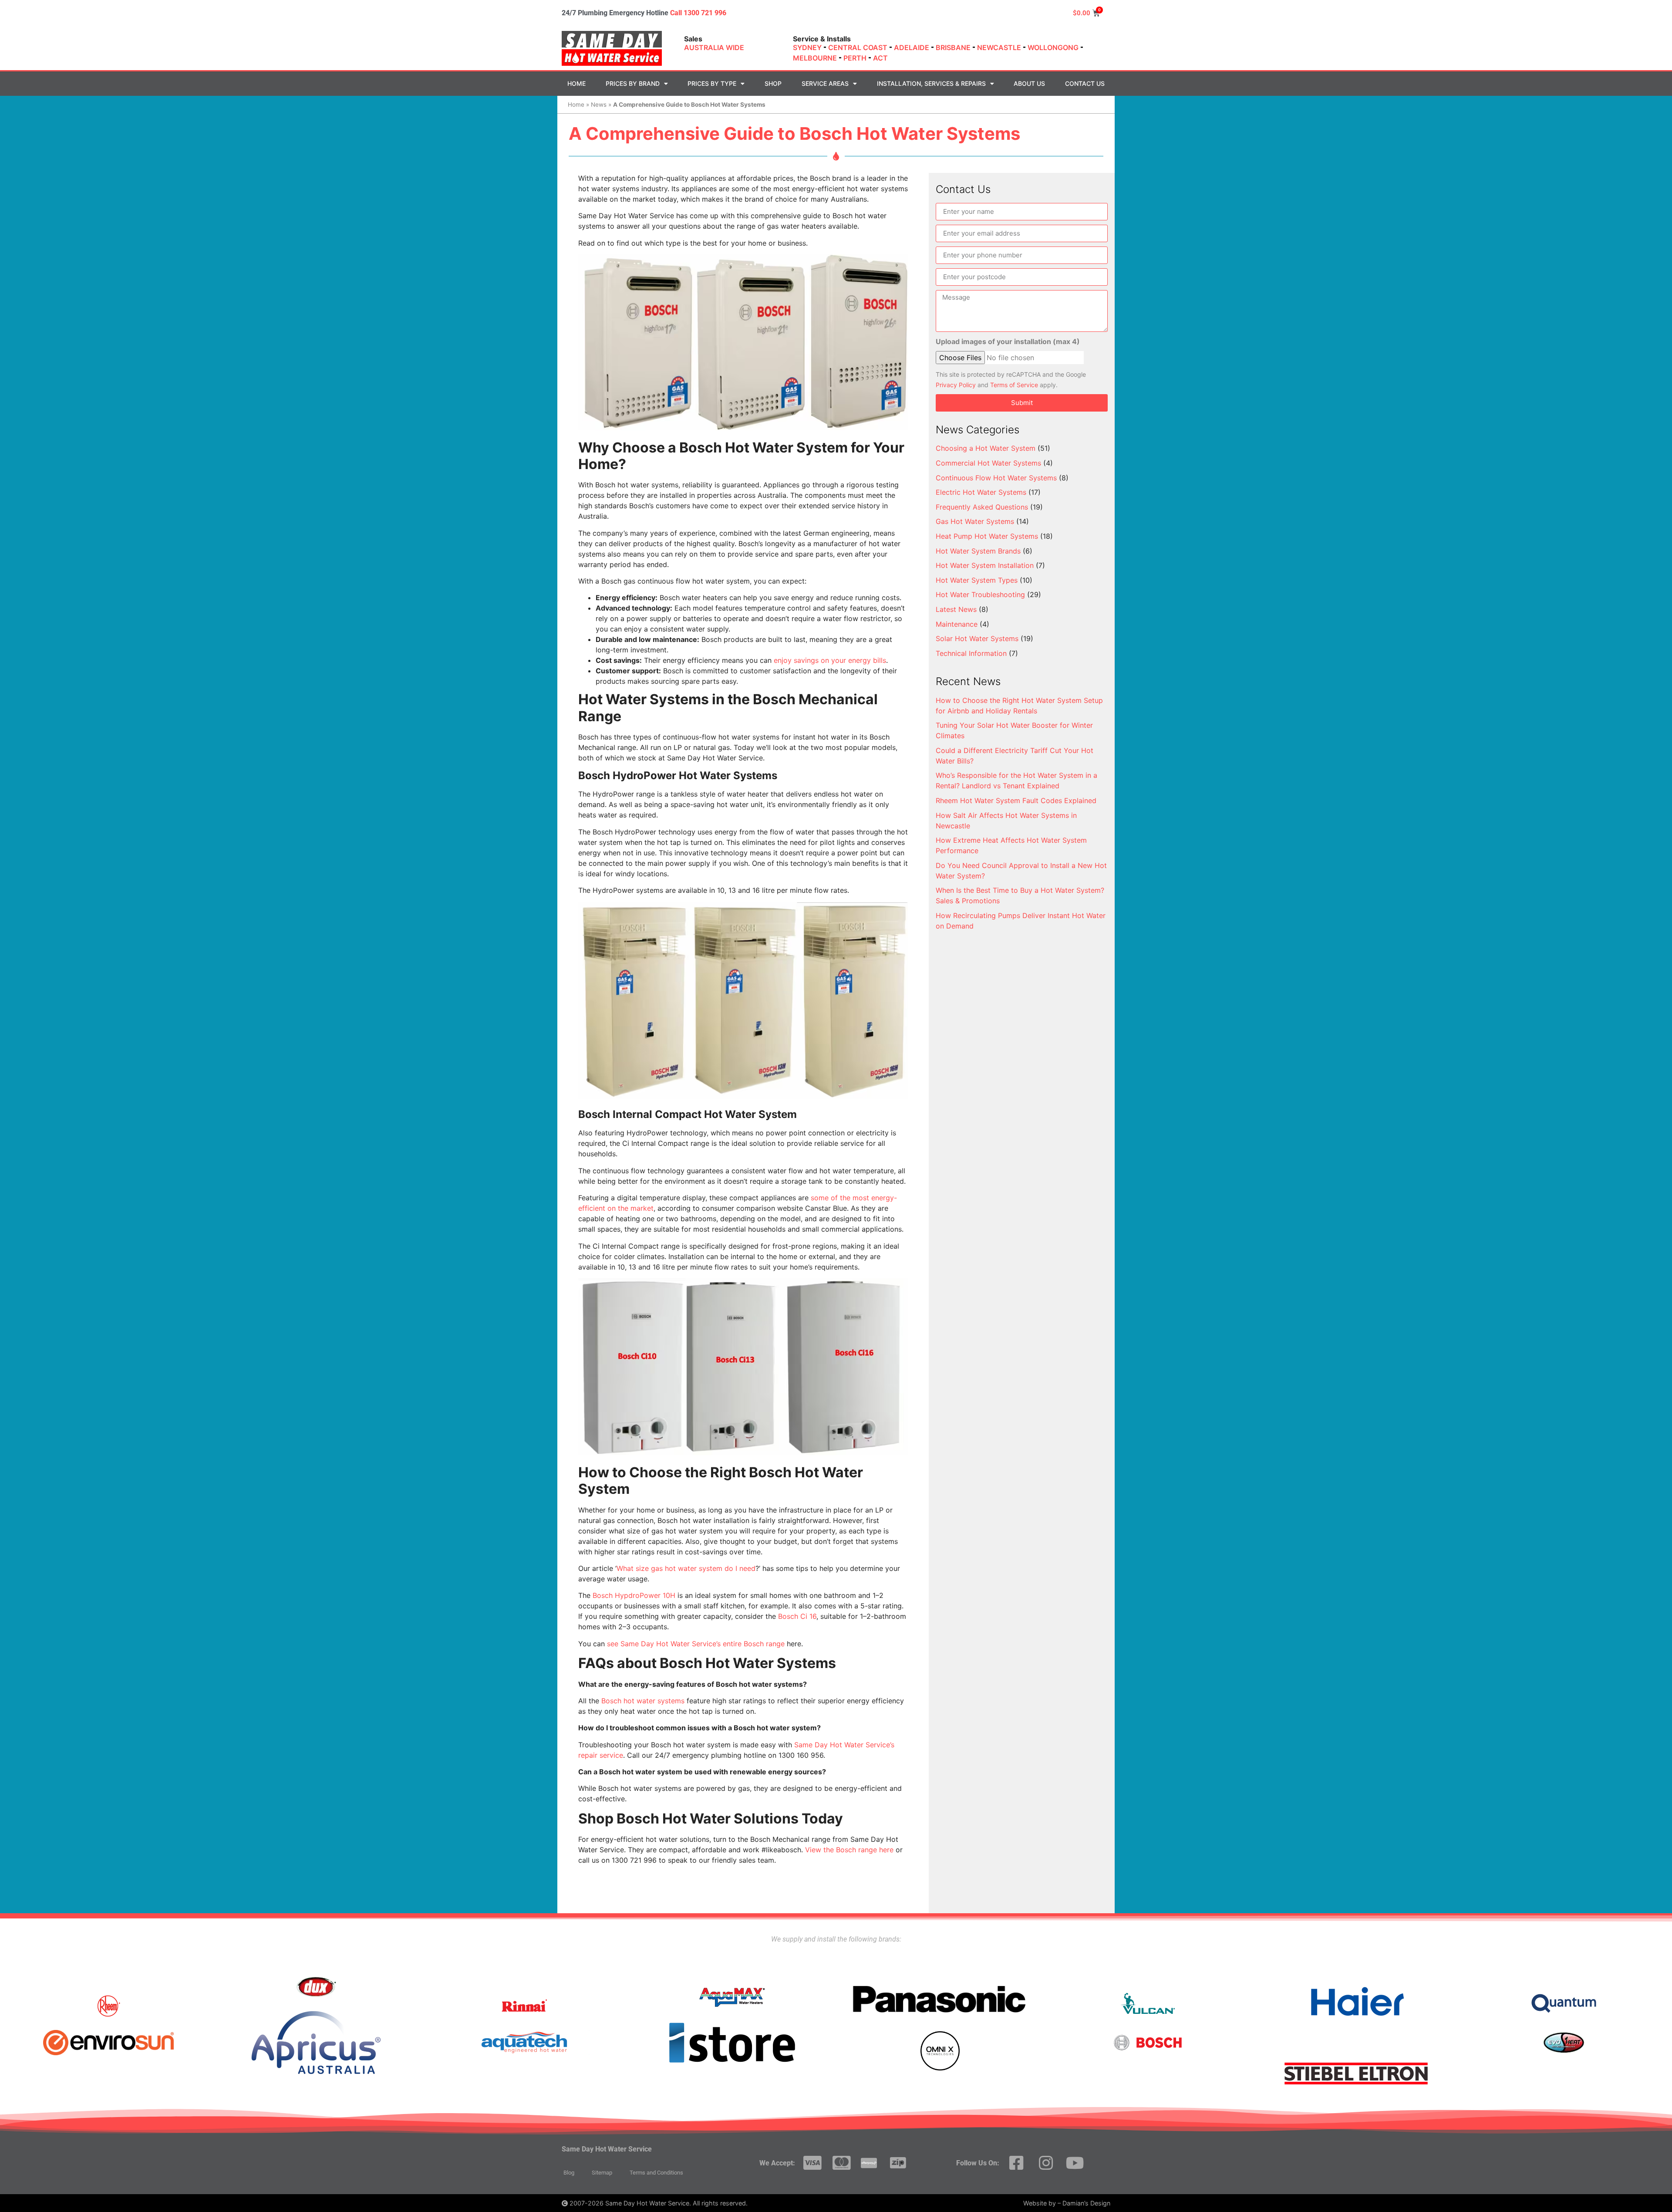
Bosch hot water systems (643, 1701)
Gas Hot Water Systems (975, 521)
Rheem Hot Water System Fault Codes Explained (1016, 800)
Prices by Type (712, 83)
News (599, 105)
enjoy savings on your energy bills (830, 660)
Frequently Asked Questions (982, 507)
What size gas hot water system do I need (686, 1568)
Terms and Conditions (656, 2173)
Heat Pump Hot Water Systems (987, 536)
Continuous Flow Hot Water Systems (996, 478)
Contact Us (1085, 83)
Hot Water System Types (977, 580)
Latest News (956, 609)
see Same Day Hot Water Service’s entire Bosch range (696, 1644)
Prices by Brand (633, 83)
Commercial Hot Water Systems (988, 463)
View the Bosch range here (849, 1850)
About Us (1029, 83)
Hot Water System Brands (978, 551)
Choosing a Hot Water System (986, 448)
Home (576, 83)
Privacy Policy (956, 385)
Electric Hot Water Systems (981, 492)
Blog (569, 2173)
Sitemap (602, 2173)
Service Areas (825, 83)
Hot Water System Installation (985, 565)
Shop (773, 83)
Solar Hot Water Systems (977, 638)
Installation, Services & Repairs (931, 83)
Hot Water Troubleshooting (980, 594)
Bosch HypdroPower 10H (634, 1595)
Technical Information (971, 653)
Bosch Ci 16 (797, 1616)
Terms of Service (1014, 385)
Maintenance (957, 624)
